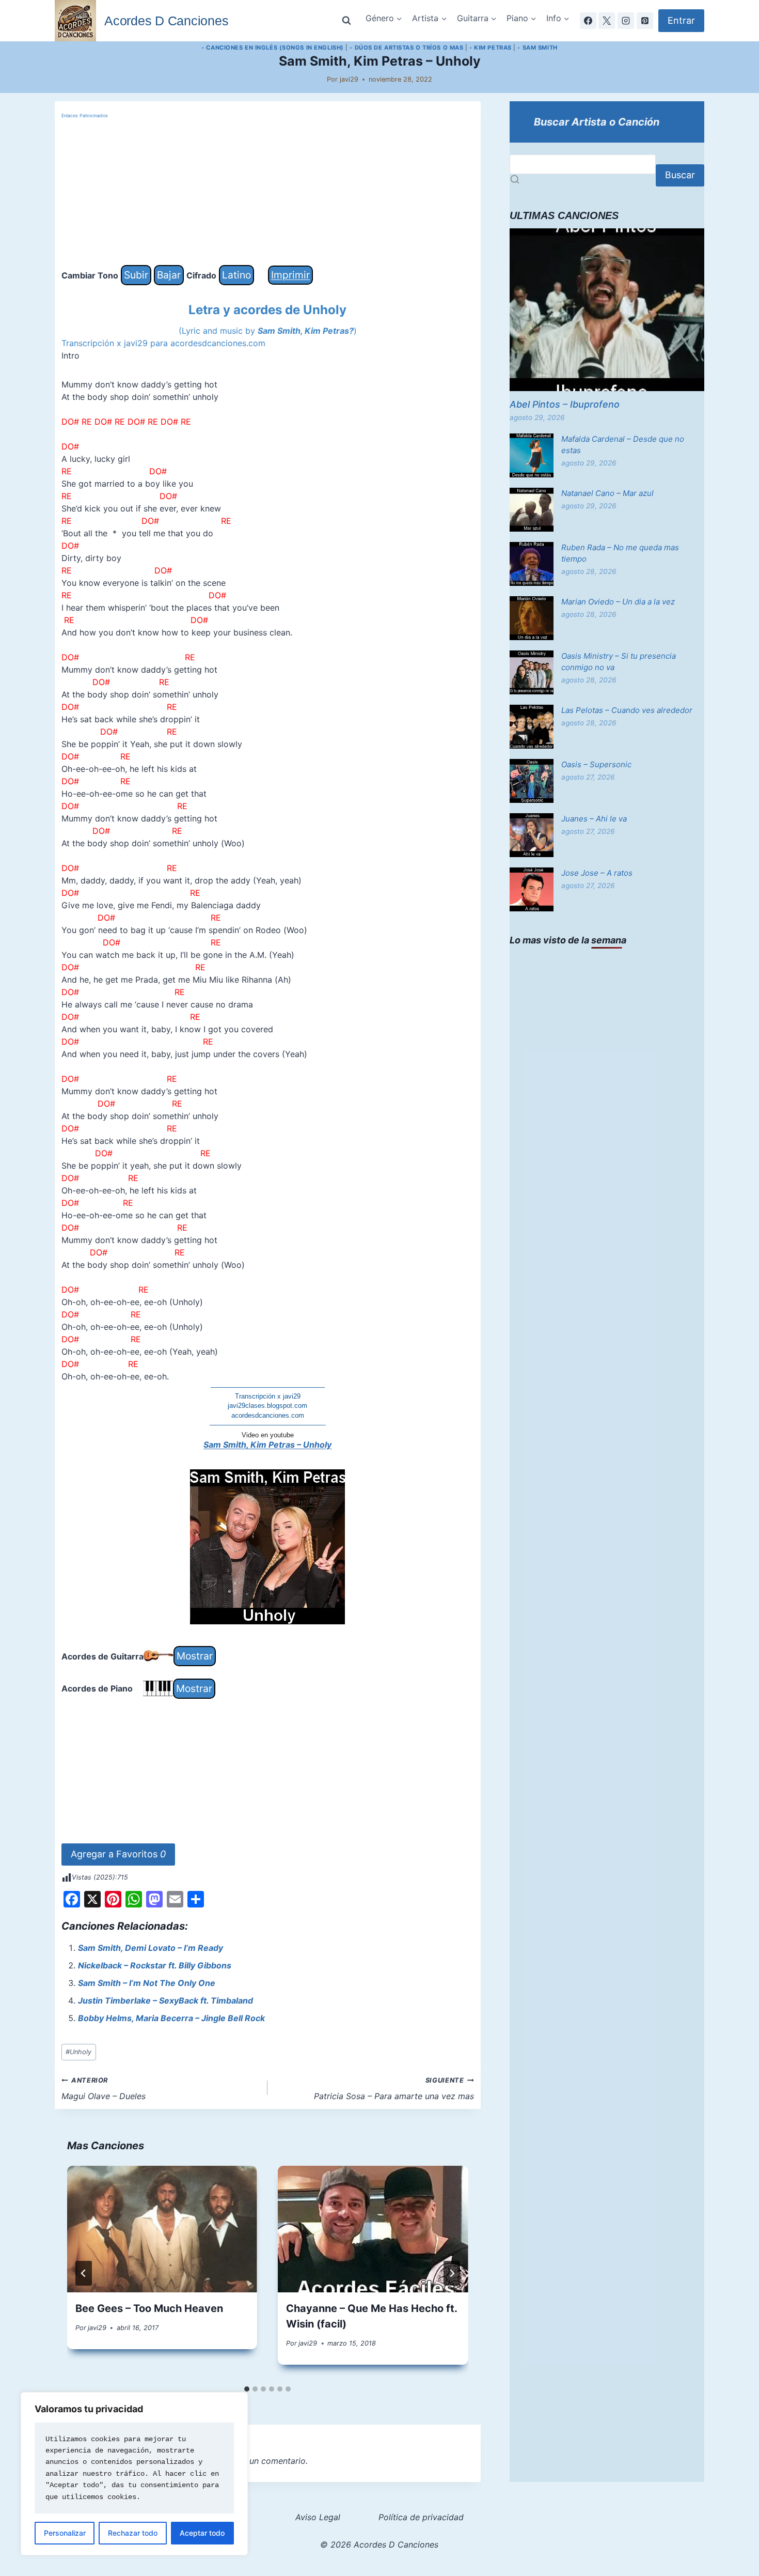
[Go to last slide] (84, 2273)
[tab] (247, 2389)
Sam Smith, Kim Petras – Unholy (267, 1445)
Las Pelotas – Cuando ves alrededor (627, 710)
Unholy (78, 2052)
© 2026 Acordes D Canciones (379, 2544)
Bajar (169, 275)
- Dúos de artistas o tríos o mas (406, 48)
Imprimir (290, 275)
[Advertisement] (268, 193)
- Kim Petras (491, 48)
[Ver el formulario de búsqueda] (346, 21)
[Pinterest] (645, 21)
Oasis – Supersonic (596, 764)
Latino (236, 275)
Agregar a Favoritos (118, 1854)
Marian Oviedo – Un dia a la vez (618, 602)
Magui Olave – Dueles (104, 2089)
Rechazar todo (133, 2533)
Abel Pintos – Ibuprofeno (565, 404)
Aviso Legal (318, 2517)
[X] (607, 21)
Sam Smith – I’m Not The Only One (147, 1983)
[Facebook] (588, 21)
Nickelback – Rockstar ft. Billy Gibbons (155, 1965)
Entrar (681, 20)
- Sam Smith (537, 48)
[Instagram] (626, 21)
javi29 (349, 79)
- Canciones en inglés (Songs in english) (272, 48)
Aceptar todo (202, 2533)
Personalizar (65, 2533)
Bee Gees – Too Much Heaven (149, 2308)
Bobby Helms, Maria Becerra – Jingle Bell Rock (171, 2018)
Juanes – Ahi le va (594, 819)
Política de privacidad (421, 2517)
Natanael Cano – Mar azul (607, 493)
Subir (136, 275)
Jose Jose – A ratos (597, 873)
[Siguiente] (452, 2273)
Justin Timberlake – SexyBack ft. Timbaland (165, 2000)
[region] (134, 2474)
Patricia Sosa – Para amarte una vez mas (394, 2089)
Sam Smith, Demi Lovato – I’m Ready (151, 1948)
